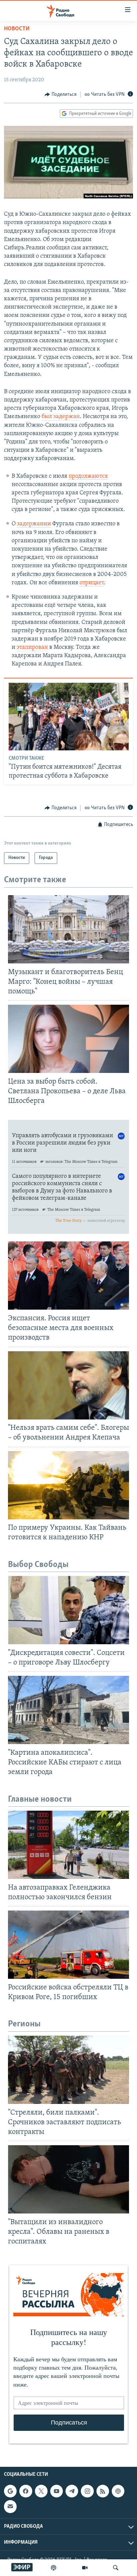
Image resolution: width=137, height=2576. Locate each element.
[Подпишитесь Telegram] (72, 2491)
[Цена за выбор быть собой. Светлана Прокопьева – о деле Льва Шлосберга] (68, 1039)
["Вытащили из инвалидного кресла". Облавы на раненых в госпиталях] (68, 2179)
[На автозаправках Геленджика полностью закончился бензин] (68, 1845)
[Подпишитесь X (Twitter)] (41, 2491)
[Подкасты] (118, 2491)
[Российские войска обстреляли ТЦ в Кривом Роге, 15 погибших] (68, 1945)
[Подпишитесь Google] (10, 2491)
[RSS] (103, 2491)
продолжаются (88, 476)
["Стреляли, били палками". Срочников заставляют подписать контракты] (68, 2070)
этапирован (32, 647)
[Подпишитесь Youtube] (57, 2491)
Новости (17, 29)
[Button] (61, 95)
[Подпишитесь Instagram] (87, 2491)
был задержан (61, 417)
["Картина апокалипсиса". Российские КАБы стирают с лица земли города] (68, 1710)
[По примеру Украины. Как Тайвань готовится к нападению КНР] (68, 1485)
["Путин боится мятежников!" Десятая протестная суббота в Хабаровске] (69, 717)
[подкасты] (54, 2568)
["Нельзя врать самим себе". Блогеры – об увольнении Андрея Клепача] (68, 1385)
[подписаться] (10, 2506)
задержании (34, 524)
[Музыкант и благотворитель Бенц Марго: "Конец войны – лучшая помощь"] (68, 929)
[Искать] (116, 2568)
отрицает (92, 583)
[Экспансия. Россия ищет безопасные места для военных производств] (68, 1276)
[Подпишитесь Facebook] (26, 2491)
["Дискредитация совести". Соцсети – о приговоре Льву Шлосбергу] (68, 1610)
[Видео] (85, 2568)
